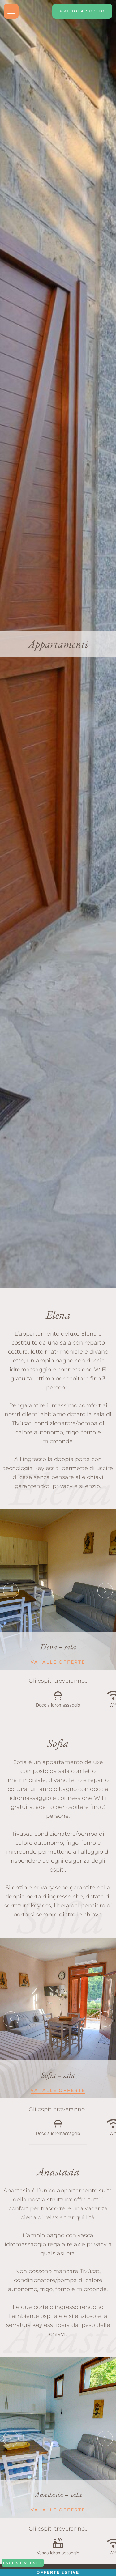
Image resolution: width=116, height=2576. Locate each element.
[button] (11, 1591)
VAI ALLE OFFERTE (58, 1662)
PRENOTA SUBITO (82, 11)
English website (23, 2563)
